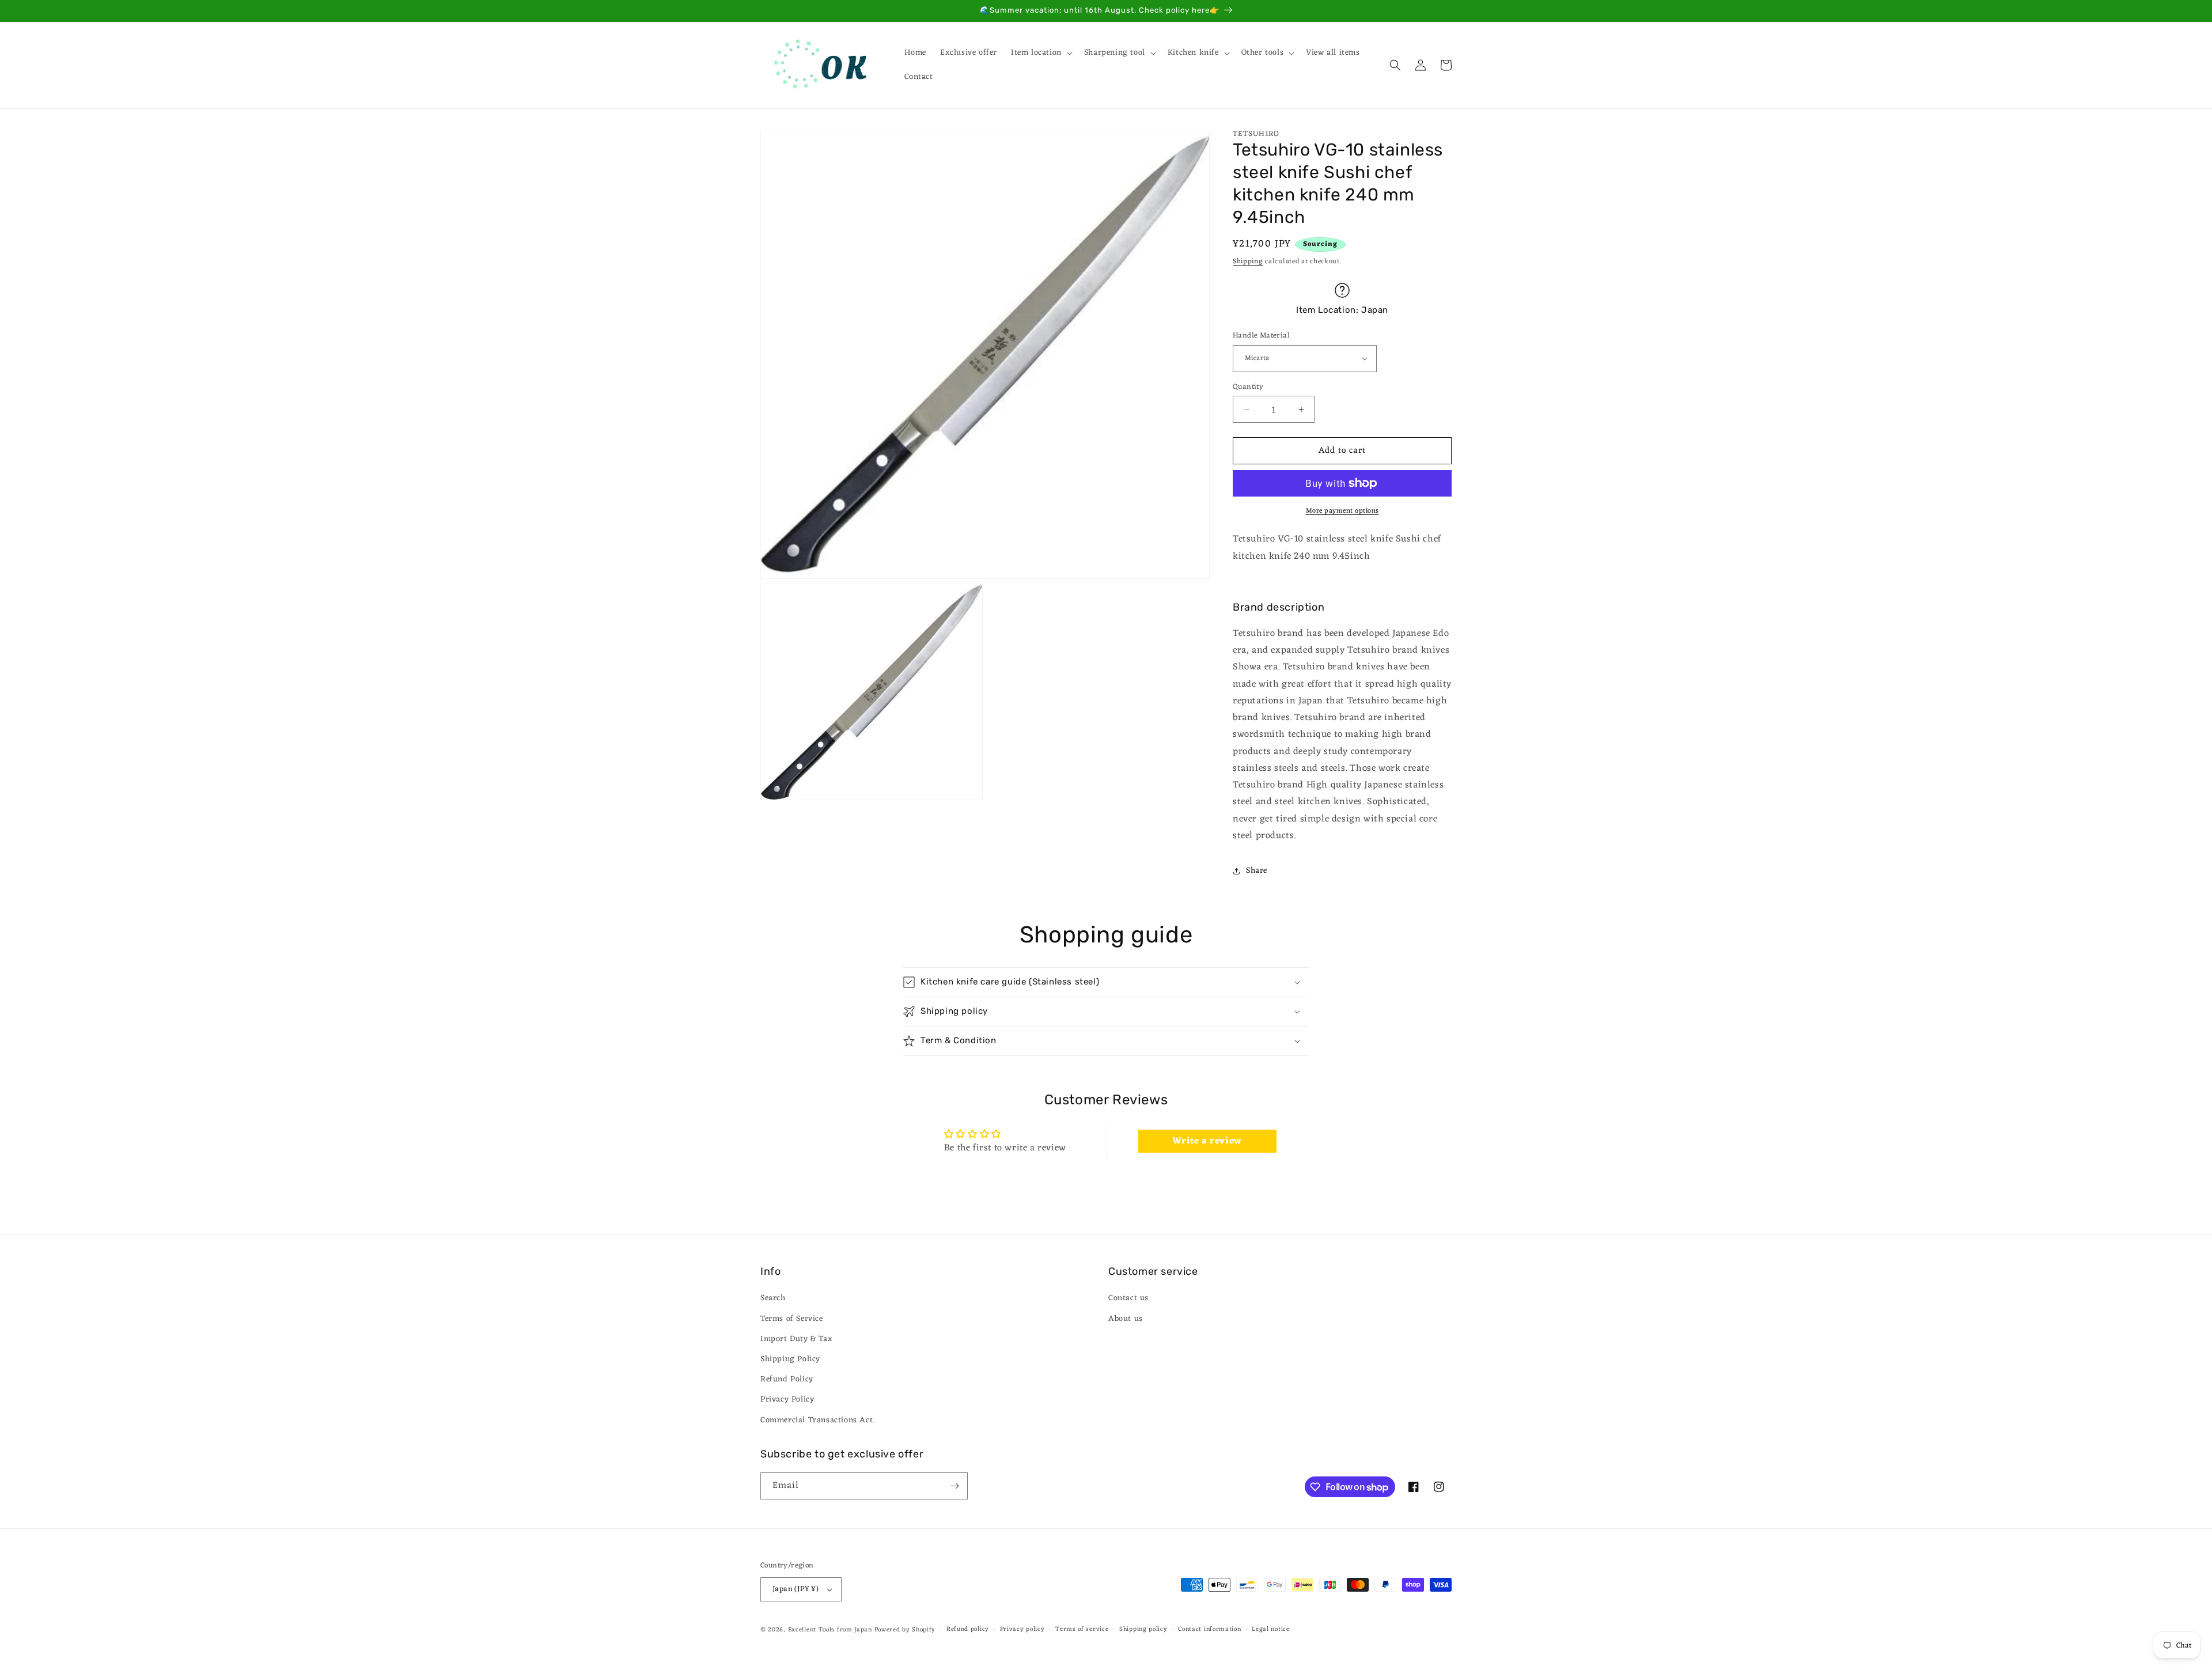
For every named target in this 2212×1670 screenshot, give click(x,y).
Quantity (1248, 387)
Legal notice (1270, 1629)
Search (773, 1298)
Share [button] (1257, 871)
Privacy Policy (787, 1400)
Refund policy (968, 1629)
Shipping (1248, 262)
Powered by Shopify (905, 1630)
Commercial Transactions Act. (818, 1420)
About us (1126, 1319)
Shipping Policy (790, 1359)
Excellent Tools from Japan (830, 1630)
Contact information (1209, 1629)
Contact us (1128, 1298)
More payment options (1342, 511)
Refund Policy (787, 1379)
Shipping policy (1143, 1629)
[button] (1041, 53)
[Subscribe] (955, 1486)
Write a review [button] (1207, 1141)
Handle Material (1261, 336)
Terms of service (1082, 1629)
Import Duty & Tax (796, 1339)
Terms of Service (792, 1319)
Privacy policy (1022, 1629)
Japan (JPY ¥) (796, 1589)
